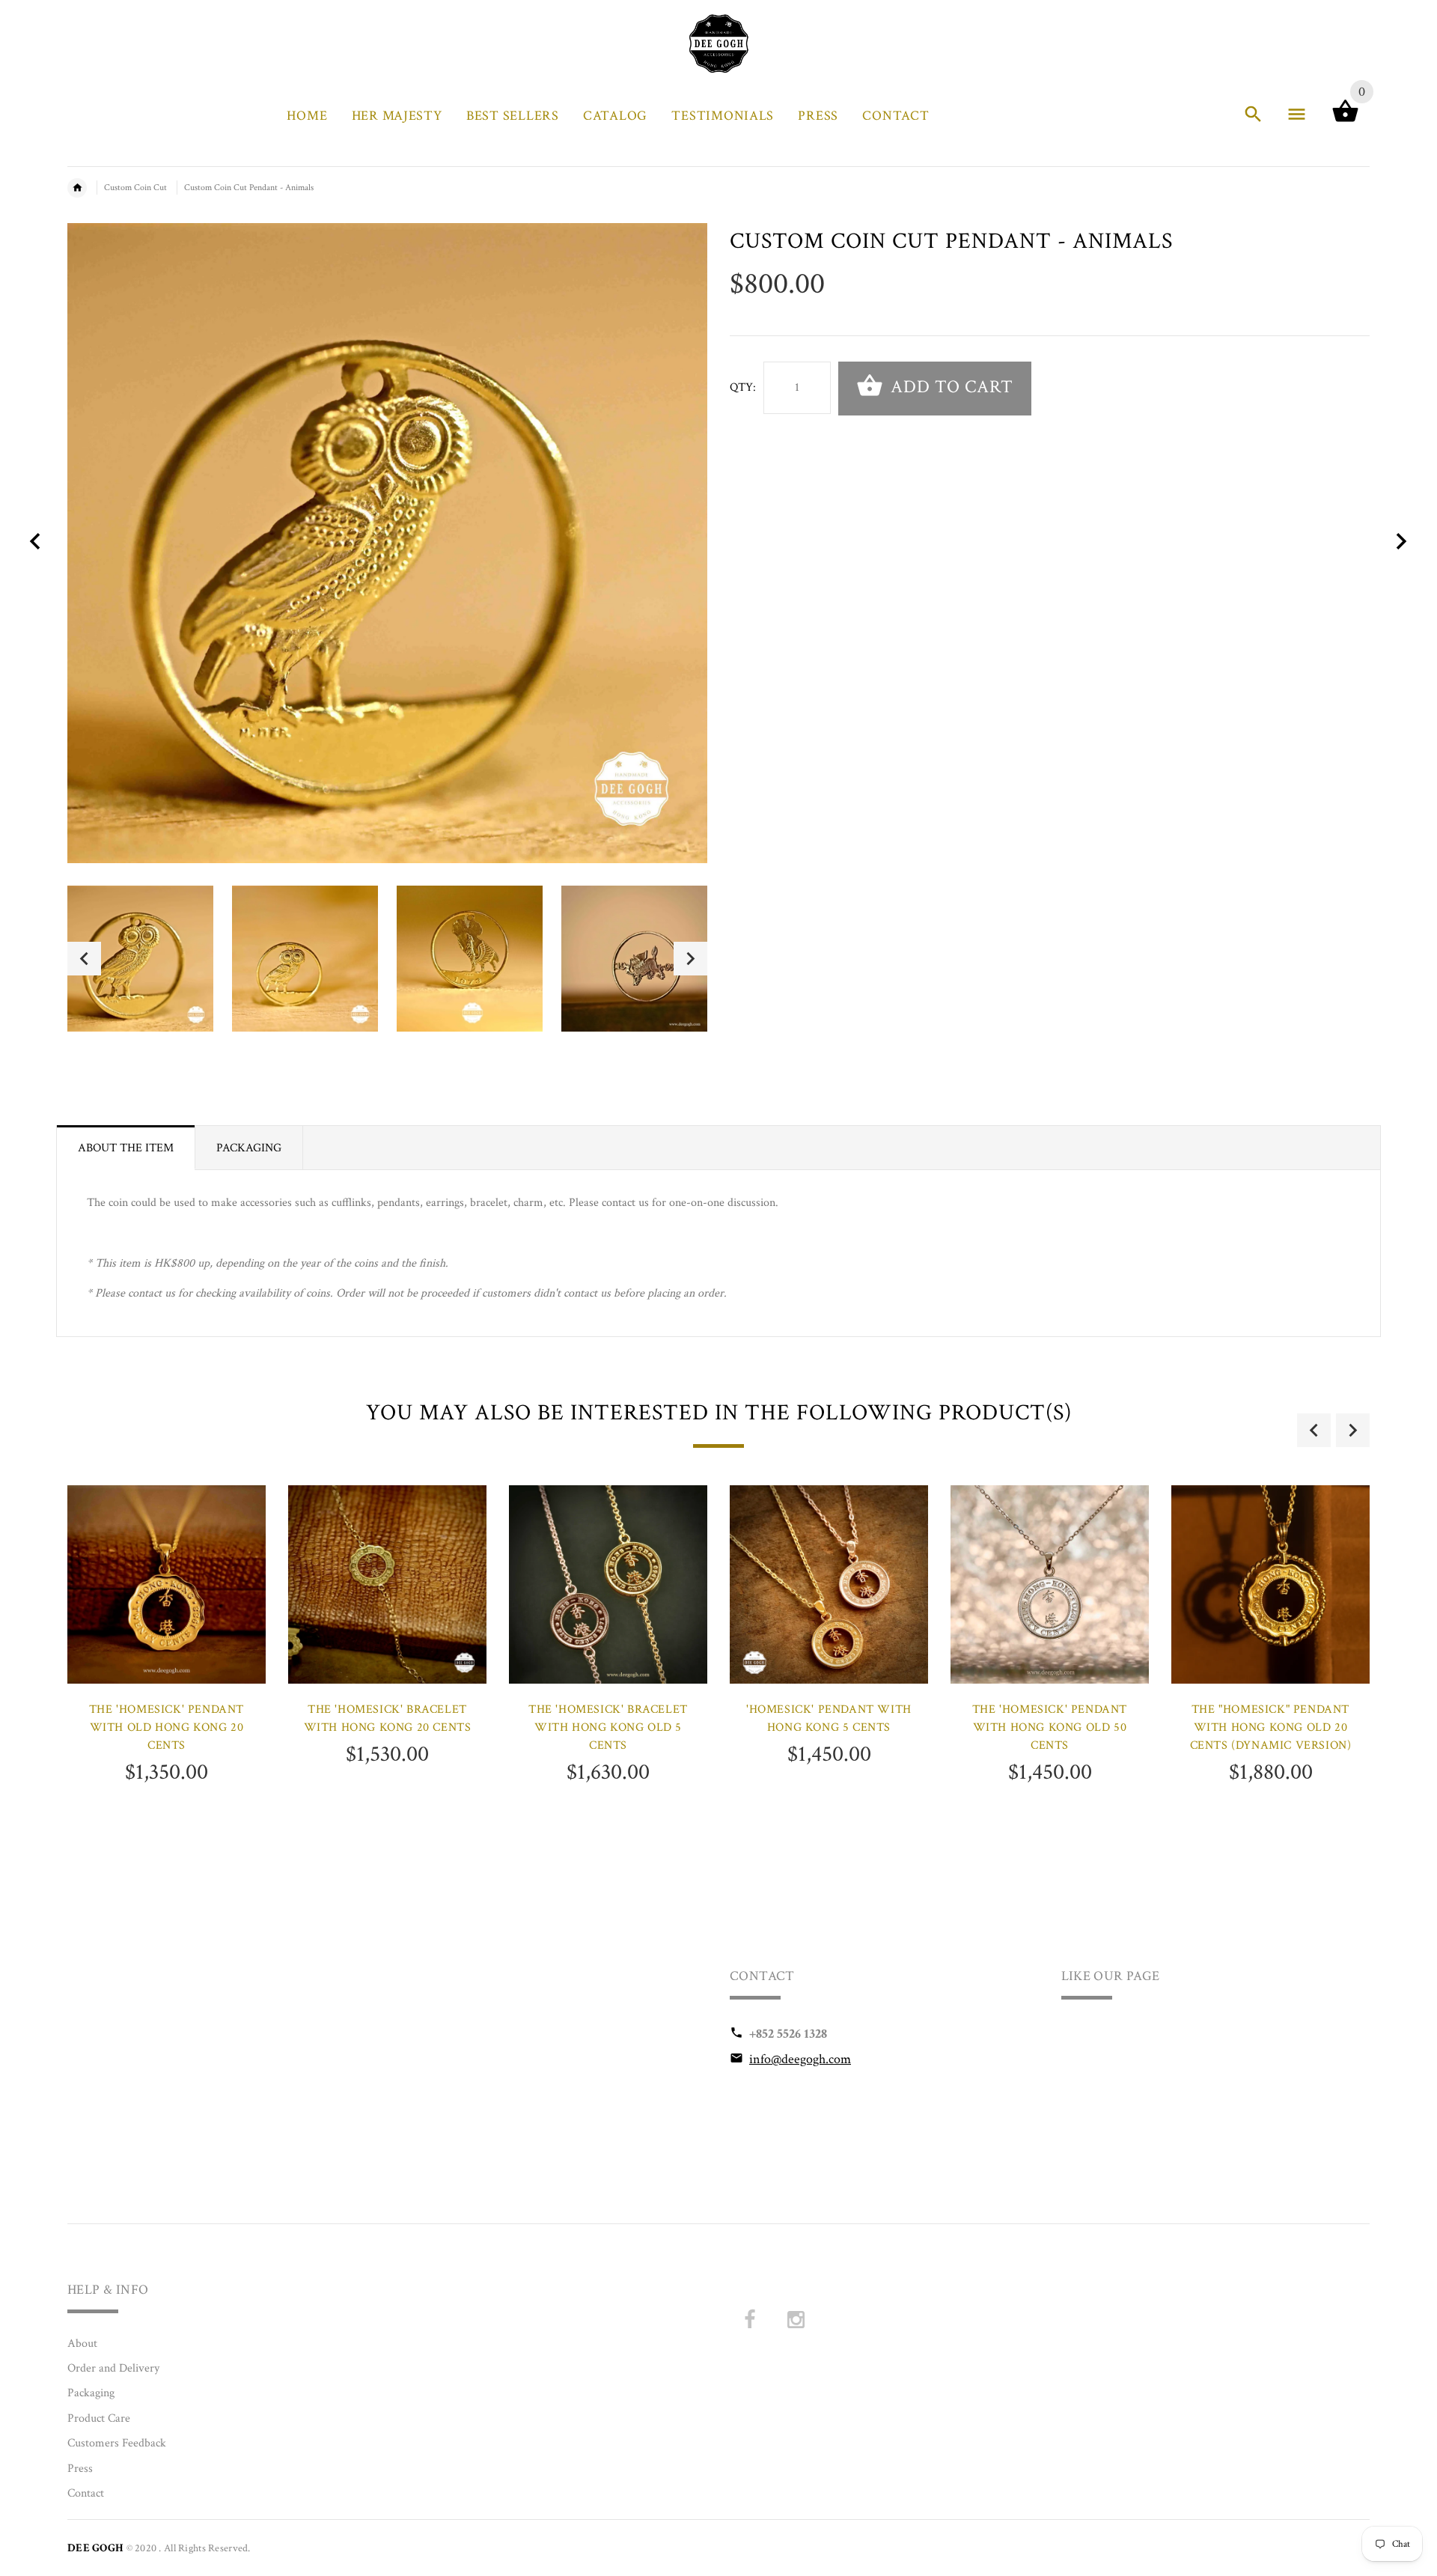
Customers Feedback (117, 2443)
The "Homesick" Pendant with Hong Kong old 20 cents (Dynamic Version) (1271, 1727)
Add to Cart (950, 387)
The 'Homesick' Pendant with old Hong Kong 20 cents (167, 1727)
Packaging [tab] (249, 1148)
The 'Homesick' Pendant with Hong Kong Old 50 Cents (1050, 1727)
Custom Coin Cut (135, 188)
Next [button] (690, 959)
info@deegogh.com (800, 2059)
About (82, 2344)
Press (80, 2469)
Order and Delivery (113, 2368)
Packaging (91, 2393)
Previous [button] (84, 959)
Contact (86, 2493)
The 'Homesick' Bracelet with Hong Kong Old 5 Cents (608, 1727)
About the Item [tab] (126, 1148)
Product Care (99, 2418)
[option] (140, 959)
